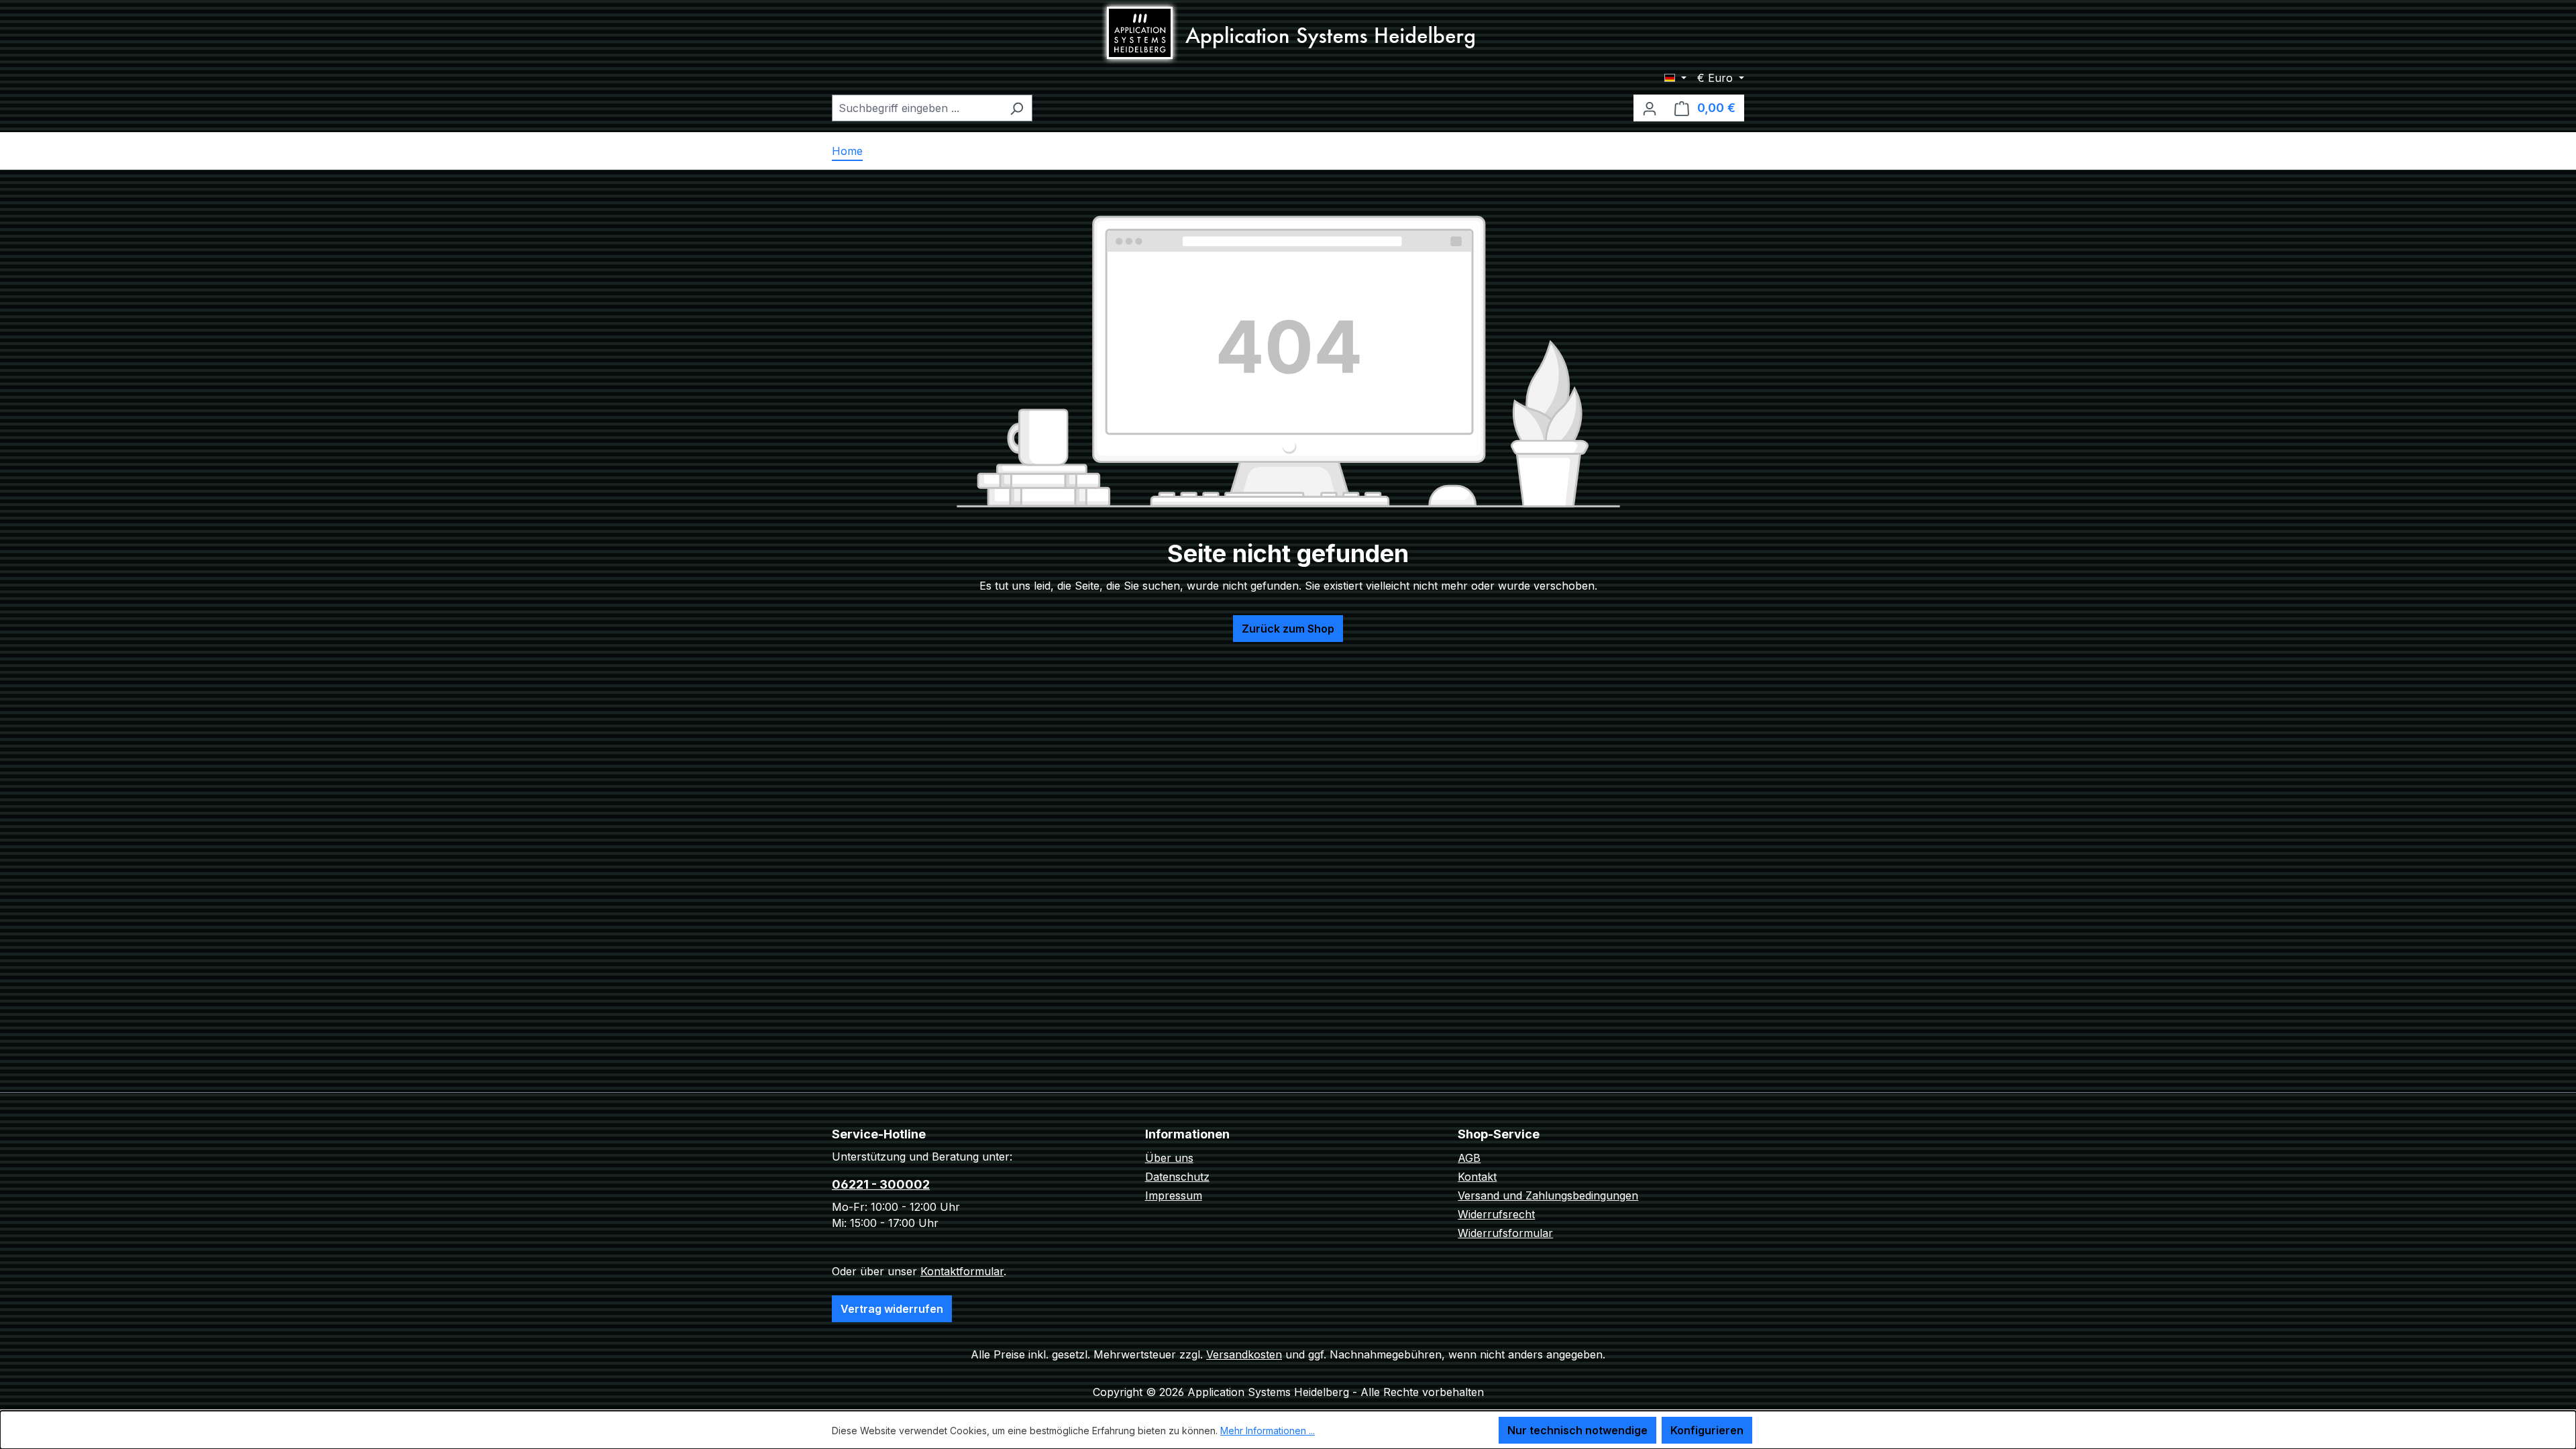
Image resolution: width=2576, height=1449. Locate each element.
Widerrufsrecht (1496, 1214)
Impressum (1174, 1195)
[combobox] (917, 108)
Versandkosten (1244, 1354)
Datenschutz (1177, 1177)
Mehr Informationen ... (1268, 1431)
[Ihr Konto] (1650, 108)
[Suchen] (1017, 108)
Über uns (1169, 1158)
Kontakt (1477, 1177)
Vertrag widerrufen (892, 1309)
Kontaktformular (962, 1271)
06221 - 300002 (881, 1184)
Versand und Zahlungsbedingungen (1548, 1195)
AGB (1469, 1158)
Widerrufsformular (1505, 1233)
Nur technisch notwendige (1577, 1430)
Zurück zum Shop (1288, 629)
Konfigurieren (1707, 1430)
